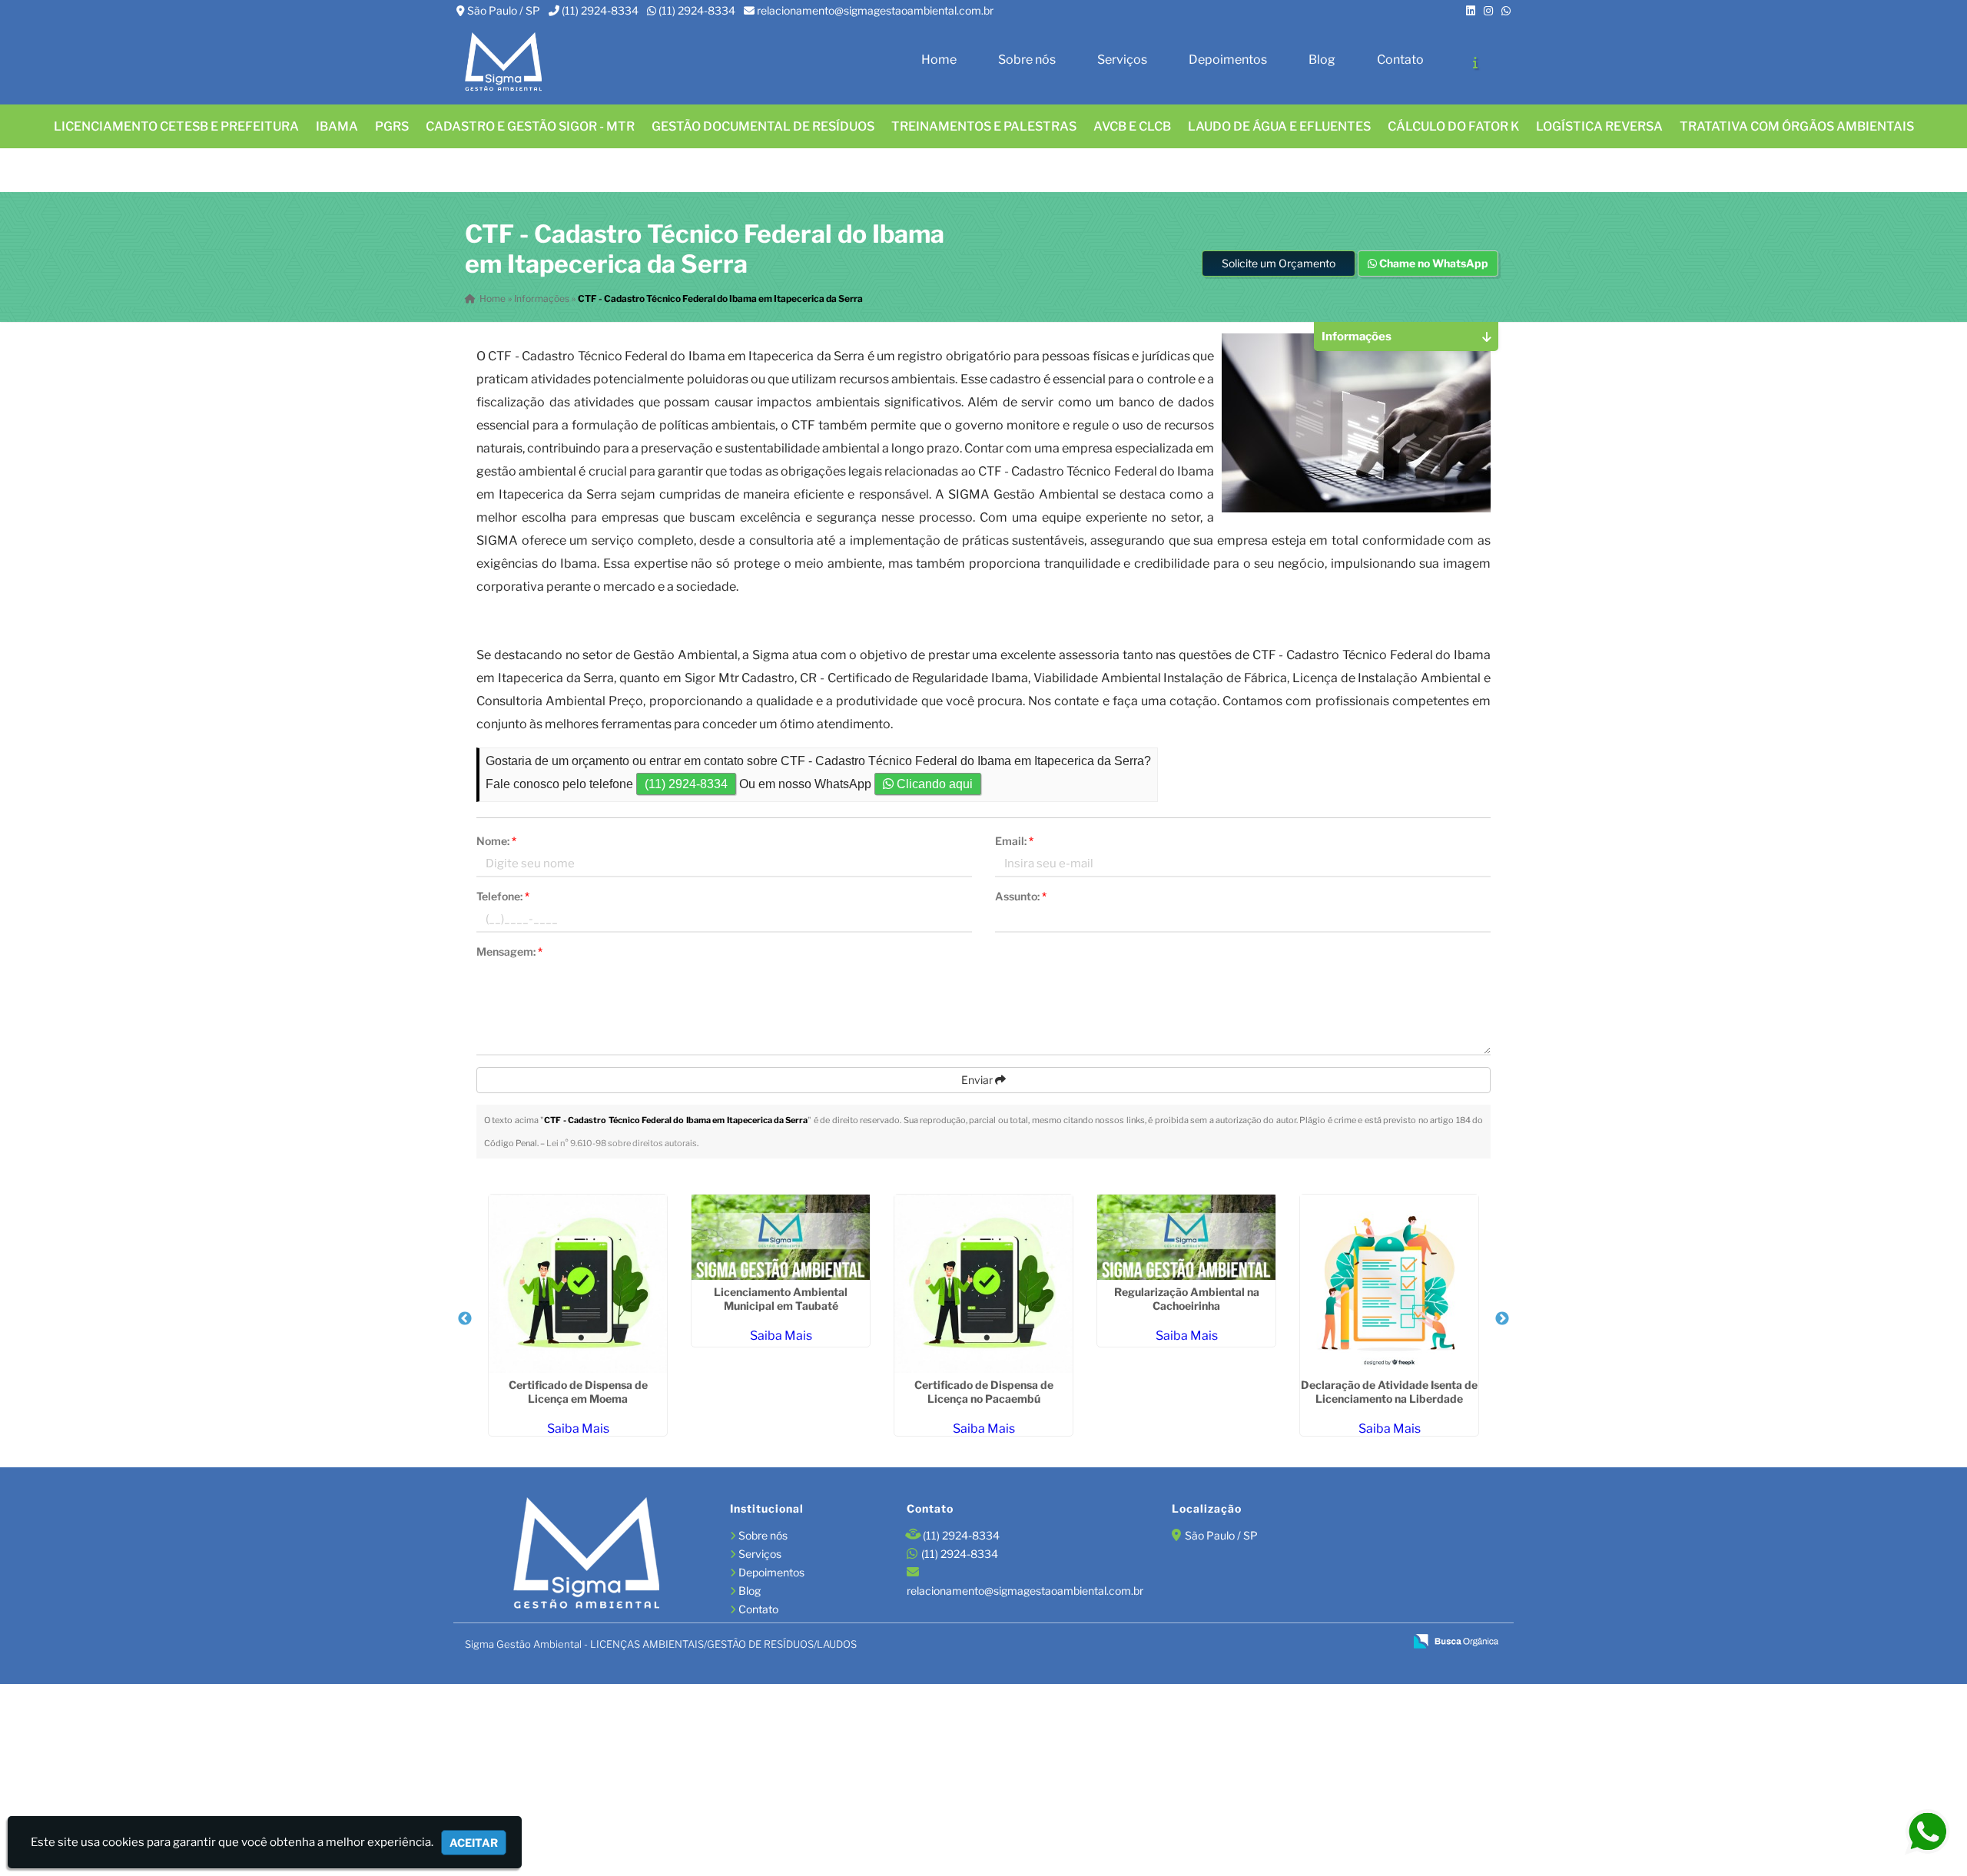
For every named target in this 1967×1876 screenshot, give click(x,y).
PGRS (392, 126)
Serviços (1122, 60)
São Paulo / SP (504, 10)
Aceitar (474, 1843)
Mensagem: (509, 951)
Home (939, 60)
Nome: (496, 841)
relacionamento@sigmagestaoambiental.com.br (875, 10)
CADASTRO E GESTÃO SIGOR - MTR (530, 126)
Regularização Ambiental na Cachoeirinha (1187, 1299)
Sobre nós (1027, 60)
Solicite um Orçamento (1279, 263)
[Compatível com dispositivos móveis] (1386, 1642)
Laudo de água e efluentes (1279, 126)
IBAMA (337, 126)
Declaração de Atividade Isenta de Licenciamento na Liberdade (1389, 1392)
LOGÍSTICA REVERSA (1599, 126)
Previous (465, 1319)
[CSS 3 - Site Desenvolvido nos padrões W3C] (1333, 1642)
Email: (1014, 841)
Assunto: (1021, 896)
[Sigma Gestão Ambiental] (586, 1555)
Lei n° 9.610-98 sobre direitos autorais (622, 1143)
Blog (1322, 60)
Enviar (978, 1080)
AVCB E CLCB (1132, 126)
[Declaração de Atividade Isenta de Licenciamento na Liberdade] (1389, 1284)
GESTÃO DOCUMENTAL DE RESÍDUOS (763, 126)
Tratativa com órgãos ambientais (1797, 126)
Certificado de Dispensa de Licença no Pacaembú (984, 1392)
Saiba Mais (578, 1429)
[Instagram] (1488, 10)
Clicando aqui (933, 784)
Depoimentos (1228, 60)
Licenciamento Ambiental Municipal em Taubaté (781, 1299)
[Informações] (1475, 62)
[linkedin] (1471, 10)
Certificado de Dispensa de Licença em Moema (578, 1392)
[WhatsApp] (1506, 10)
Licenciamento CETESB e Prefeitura (176, 126)
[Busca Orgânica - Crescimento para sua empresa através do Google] (1456, 1640)
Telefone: (503, 896)
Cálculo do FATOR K (1453, 126)
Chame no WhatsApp (1433, 263)
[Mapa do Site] (1242, 1642)
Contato (1400, 60)
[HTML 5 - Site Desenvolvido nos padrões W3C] (1281, 1642)
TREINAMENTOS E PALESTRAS (984, 126)
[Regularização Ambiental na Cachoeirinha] (1186, 1237)
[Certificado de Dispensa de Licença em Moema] (578, 1284)
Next (1502, 1319)
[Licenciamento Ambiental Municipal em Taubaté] (781, 1237)
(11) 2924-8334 (600, 10)
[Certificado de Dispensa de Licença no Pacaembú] (983, 1284)
